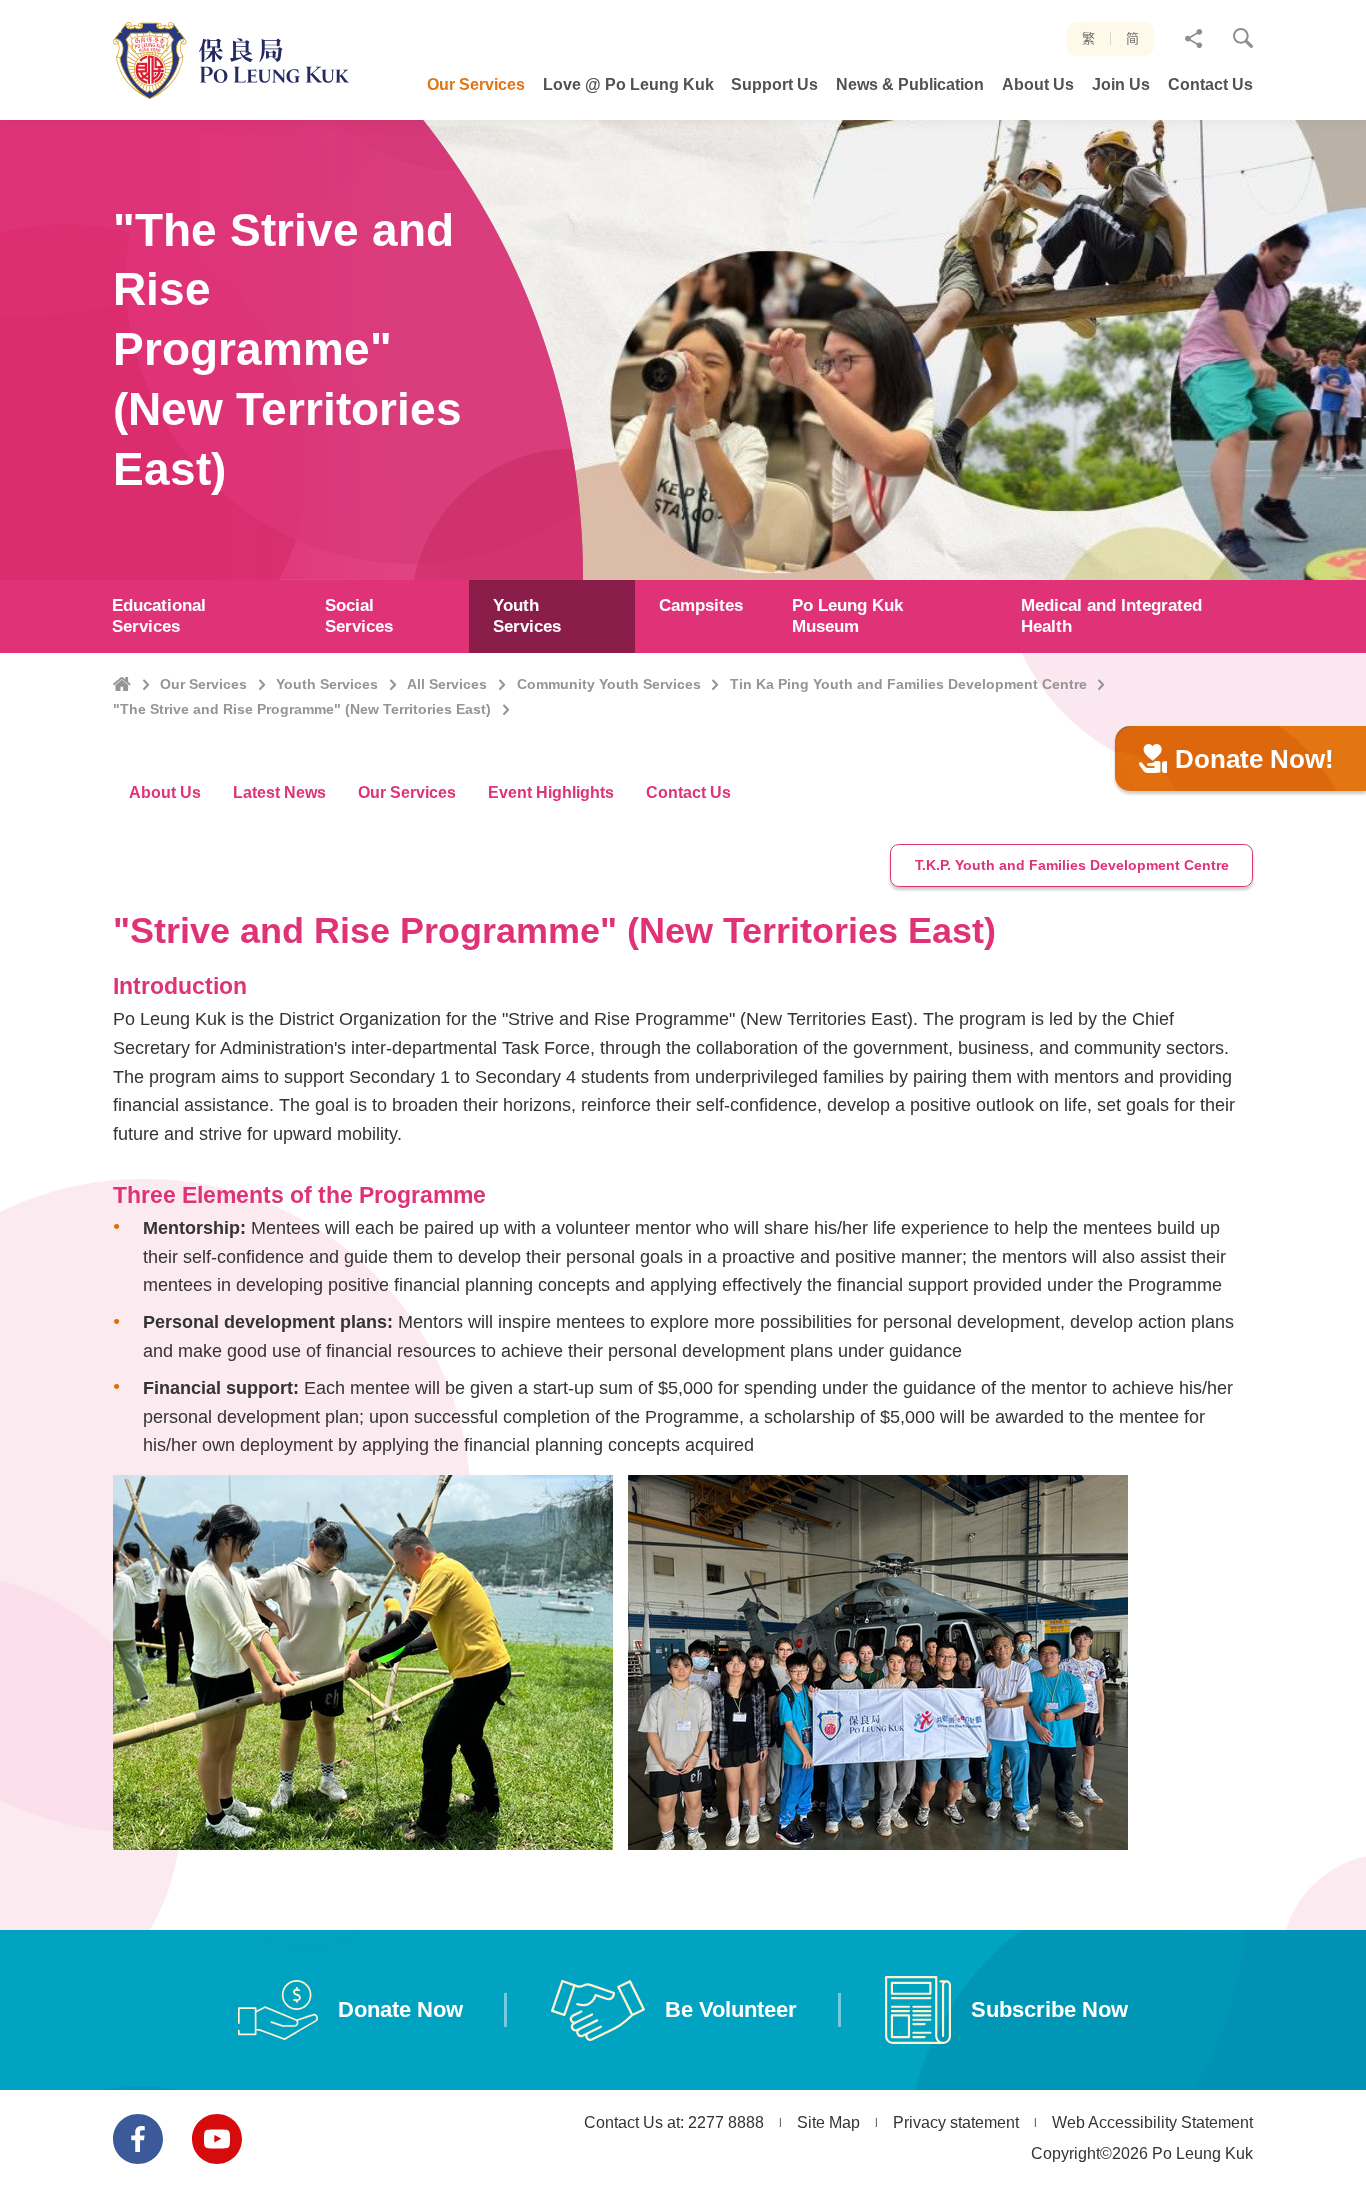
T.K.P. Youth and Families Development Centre (1072, 865)
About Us (165, 792)
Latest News (279, 792)
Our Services (203, 684)
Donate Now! (1254, 759)
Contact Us (688, 792)
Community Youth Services (609, 684)
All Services (447, 684)
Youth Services (327, 684)
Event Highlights (551, 792)
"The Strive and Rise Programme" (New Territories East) (302, 709)
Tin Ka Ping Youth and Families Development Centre (908, 684)
